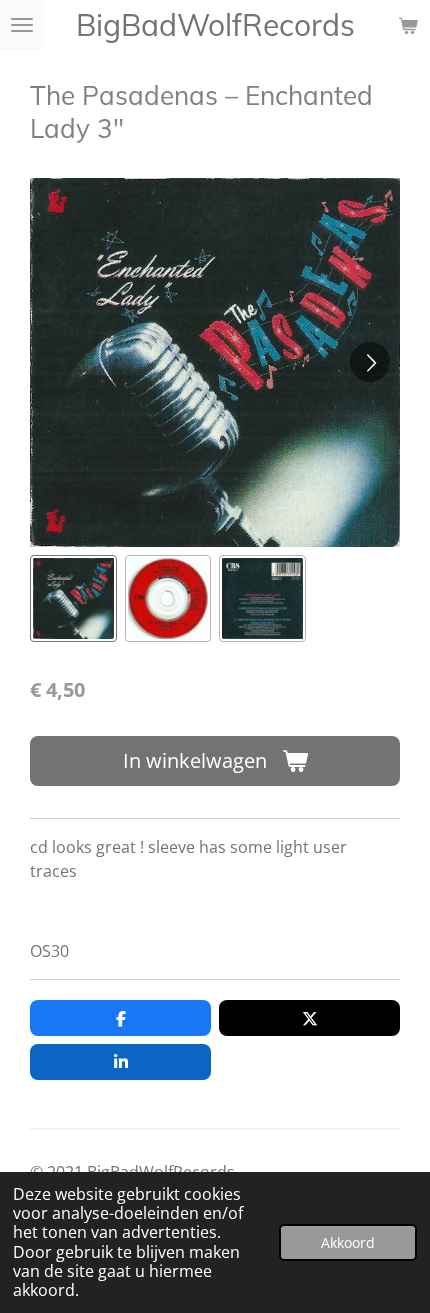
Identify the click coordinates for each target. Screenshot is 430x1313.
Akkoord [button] (348, 1242)
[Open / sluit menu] (22, 25)
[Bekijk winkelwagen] (408, 25)
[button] (73, 598)
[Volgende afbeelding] (370, 362)
